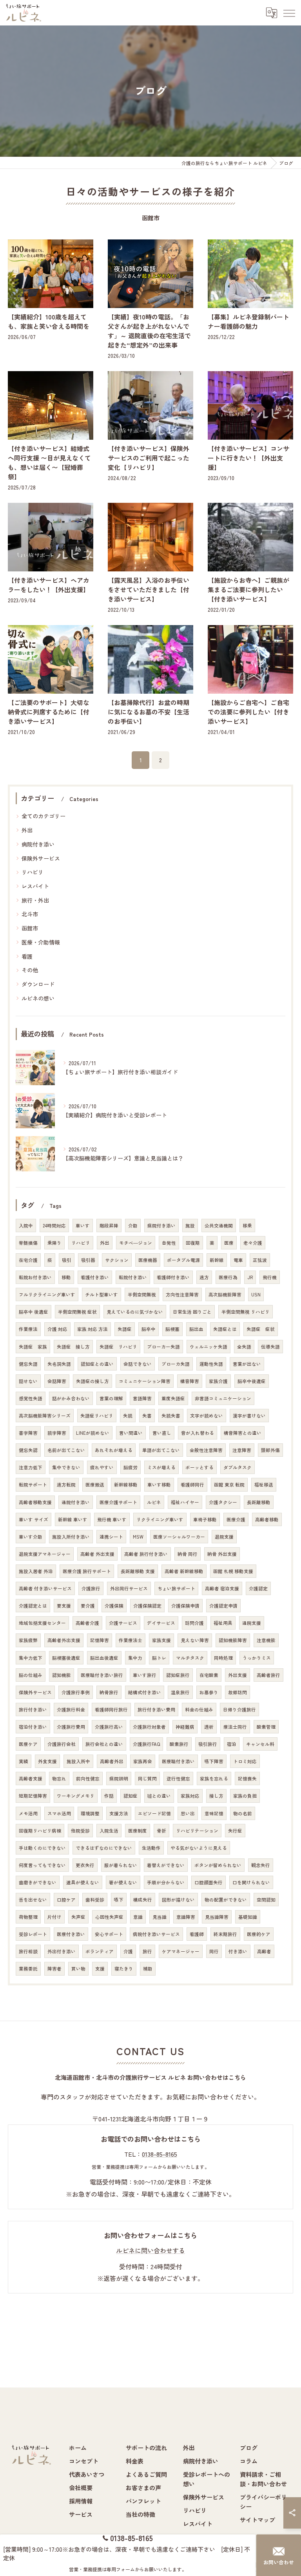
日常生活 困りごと (192, 1312)
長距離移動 (259, 1502)
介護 (128, 1951)
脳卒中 (149, 1329)
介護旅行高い (109, 1727)
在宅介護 (28, 1260)
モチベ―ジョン (136, 1243)
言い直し (162, 1433)
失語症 (125, 1329)
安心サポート (109, 1934)
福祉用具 (223, 1623)
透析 (209, 1727)
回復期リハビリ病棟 (40, 1831)
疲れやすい (102, 1467)
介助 (133, 1225)
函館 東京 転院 (229, 1485)
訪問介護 (194, 1623)
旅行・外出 (35, 900)
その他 (30, 970)
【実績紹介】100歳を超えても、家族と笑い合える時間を (49, 321)
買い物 (78, 1969)
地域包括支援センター (42, 1623)
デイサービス (161, 1623)
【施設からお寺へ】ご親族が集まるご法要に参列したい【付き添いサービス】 (248, 589)
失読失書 (171, 1416)
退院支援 (224, 1537)
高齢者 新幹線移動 (184, 1571)
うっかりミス (257, 1658)
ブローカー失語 (163, 1347)
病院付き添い (38, 844)
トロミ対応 (245, 1761)
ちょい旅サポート (176, 1588)
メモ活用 (28, 1813)
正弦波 (260, 1260)
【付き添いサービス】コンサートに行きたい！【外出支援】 (248, 458)
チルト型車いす (102, 1294)
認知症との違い (97, 1364)
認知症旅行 (178, 1675)
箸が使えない (123, 1882)
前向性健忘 (88, 1778)
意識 (138, 1917)
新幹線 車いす (73, 1519)
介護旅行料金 (71, 1709)
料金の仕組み (199, 1709)
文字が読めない (207, 1416)
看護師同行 (192, 1485)
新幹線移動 (126, 1485)
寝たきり (124, 1969)
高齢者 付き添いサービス (45, 1588)
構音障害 (190, 1381)
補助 (148, 1969)
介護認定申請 (223, 1606)
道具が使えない (83, 1882)
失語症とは (225, 1329)
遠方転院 (66, 1485)
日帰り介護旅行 (239, 1709)
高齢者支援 (31, 1778)
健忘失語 (28, 1364)
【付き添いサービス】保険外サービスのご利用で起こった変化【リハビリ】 (149, 458)
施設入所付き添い (71, 1537)
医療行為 (228, 1277)
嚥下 (119, 1900)
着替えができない (166, 1865)
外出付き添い (62, 1951)
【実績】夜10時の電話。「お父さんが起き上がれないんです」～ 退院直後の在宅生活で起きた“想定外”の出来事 (149, 331)
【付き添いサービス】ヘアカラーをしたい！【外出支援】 (49, 585)
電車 (238, 1260)
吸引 (67, 1260)
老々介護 (253, 1243)
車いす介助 (31, 1537)
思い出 (188, 1813)
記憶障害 (100, 1640)
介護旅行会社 (62, 1744)
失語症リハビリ (97, 1416)
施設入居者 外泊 (36, 1571)
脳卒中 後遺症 (34, 1312)
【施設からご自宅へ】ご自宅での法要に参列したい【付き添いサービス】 (248, 712)
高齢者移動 (267, 1519)
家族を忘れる (214, 1778)
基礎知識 (248, 1917)
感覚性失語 (31, 1398)
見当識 (160, 1917)
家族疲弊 (28, 1640)
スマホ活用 (59, 1813)
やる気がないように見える (199, 1848)
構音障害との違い (243, 1433)
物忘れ (59, 1778)
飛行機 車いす (112, 1519)
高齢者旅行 (268, 1675)
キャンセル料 (260, 1744)
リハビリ (33, 872)
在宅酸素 (209, 1675)
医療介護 (236, 1519)
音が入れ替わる (198, 1433)
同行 (214, 1951)
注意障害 (242, 1450)
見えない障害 (195, 1640)
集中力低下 (31, 1658)
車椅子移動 (205, 1519)
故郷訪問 (238, 1692)
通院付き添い (76, 1502)
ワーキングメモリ (76, 1796)
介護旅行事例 (76, 1692)
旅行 (147, 1951)
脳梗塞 (172, 1329)
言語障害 (142, 1398)
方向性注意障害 (182, 1294)
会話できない (138, 1364)
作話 (109, 1796)
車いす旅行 (145, 1675)
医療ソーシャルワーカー (179, 1537)
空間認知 (266, 1900)
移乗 (247, 1225)
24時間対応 (54, 1225)
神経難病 (185, 1727)
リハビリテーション (197, 1831)
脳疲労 (131, 1467)
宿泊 (232, 1744)
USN (256, 1294)
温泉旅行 (180, 1692)
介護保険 (114, 1606)
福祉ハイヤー (185, 1502)
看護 (27, 956)
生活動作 (151, 1848)
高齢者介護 (87, 1623)
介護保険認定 (147, 1606)
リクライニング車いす (160, 1519)
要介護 (88, 1606)
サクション (117, 1260)
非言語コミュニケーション (223, 1398)
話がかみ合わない (71, 1398)
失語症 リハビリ (118, 1347)
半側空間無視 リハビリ (246, 1312)
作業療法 (28, 1329)
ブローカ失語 (176, 1364)
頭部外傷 (270, 1450)
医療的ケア (259, 1934)
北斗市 (30, 914)
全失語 (244, 1347)
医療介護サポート (118, 1502)
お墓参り (209, 1692)
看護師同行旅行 (111, 1709)
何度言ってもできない (42, 1865)
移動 (66, 1277)
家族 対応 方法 (92, 1329)
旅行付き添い (33, 1709)
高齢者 (264, 1951)
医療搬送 (95, 1485)
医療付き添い (71, 1934)
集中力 (135, 1658)
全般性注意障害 (206, 1450)
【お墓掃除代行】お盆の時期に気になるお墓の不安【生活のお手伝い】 (149, 712)
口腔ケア (66, 1900)
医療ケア (28, 1744)
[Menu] (289, 13)
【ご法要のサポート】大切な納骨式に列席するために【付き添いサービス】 (49, 712)
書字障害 (28, 1433)
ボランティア (100, 1951)
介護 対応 (57, 1329)
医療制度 (138, 1831)
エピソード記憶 (154, 1813)
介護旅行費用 (71, 1727)
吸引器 (88, 1260)
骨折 (161, 1831)
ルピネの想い (38, 998)
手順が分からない (166, 1882)
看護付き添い (95, 1277)
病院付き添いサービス (156, 1934)
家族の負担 (245, 1796)
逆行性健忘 (178, 1778)
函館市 (30, 928)
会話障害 (57, 1381)
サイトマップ (257, 2520)
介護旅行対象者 (149, 1727)
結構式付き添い (145, 1692)
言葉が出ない (247, 1364)
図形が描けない (178, 1900)
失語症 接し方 (73, 1347)
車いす (83, 1225)
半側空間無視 (142, 1294)
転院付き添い (133, 1277)
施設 (190, 1225)
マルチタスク (190, 1658)
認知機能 (62, 1675)
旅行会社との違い (104, 1744)
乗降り (54, 1243)
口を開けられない (251, 1882)
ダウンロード (38, 984)
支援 (100, 1969)
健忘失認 (28, 1450)
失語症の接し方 (92, 1381)
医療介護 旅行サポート (87, 1571)
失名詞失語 (59, 1364)
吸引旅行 (208, 1744)
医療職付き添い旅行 (102, 1675)
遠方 (204, 1277)
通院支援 (252, 1623)
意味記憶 (214, 1813)
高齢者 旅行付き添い (146, 1554)
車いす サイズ (34, 1519)
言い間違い (131, 1433)
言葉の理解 (111, 1398)
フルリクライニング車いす (47, 1294)
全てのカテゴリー (44, 816)
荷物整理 (28, 1917)
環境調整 (90, 1813)
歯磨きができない (38, 1882)
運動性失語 (211, 1364)
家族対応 (190, 1796)
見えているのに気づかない (135, 1312)
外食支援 (47, 1761)
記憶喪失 (247, 1778)
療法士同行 (235, 1727)
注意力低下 (31, 1467)
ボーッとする (199, 1467)
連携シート (111, 1537)
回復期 (193, 1243)
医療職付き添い (178, 1761)
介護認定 (258, 1588)
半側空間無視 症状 (77, 1312)
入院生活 (109, 1831)
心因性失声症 (109, 1917)
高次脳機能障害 (225, 1294)
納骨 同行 (188, 1554)
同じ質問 (147, 1778)
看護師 (197, 1934)
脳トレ (159, 1658)
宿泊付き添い (33, 1727)
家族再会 (143, 1761)
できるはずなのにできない (104, 1848)
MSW (138, 1537)
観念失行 (261, 1865)
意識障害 (186, 1917)
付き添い (238, 1951)
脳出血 (196, 1329)
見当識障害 (217, 1917)
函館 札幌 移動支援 (233, 1571)
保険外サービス (41, 858)
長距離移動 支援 (138, 1571)
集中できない (66, 1467)
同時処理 (223, 1658)
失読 (128, 1416)
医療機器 (148, 1260)
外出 (27, 830)
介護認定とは (33, 1606)
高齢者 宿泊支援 (222, 1588)
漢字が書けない (249, 1416)
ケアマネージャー (181, 1951)
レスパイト (35, 886)
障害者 (54, 1969)
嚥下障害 (214, 1761)
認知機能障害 (233, 1640)
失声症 (78, 1917)
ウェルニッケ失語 (209, 1347)
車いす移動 (159, 1485)
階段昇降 (109, 1225)
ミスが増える (161, 1467)
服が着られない (121, 1865)
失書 (147, 1416)
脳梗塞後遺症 (66, 1658)
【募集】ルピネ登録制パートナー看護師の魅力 (248, 321)
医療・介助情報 (41, 942)
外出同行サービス (129, 1588)
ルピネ (154, 1502)
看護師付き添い (173, 1277)
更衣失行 (85, 1865)
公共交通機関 (219, 1225)
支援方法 (119, 1813)
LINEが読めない (93, 1433)
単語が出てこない (161, 1450)
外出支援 (238, 1675)
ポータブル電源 (183, 1260)
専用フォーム (121, 2569)
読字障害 (57, 1433)
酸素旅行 (179, 1744)
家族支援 (161, 1640)
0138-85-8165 (160, 2154)
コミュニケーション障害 (145, 1381)
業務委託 (28, 1969)
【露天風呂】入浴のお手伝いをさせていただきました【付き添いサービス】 (149, 589)
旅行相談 (28, 1951)
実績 (24, 1761)
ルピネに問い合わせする (150, 2250)
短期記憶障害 (33, 1796)
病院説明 (119, 1778)
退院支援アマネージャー (45, 1554)
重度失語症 (173, 1398)
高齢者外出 (112, 1761)
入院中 (26, 1225)
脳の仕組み (31, 1675)
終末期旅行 (225, 1934)
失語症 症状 (261, 1329)
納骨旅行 (109, 1692)
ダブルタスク (238, 1467)
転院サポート (33, 1485)
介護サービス (123, 1623)
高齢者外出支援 (64, 1640)
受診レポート (33, 1934)
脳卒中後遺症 (252, 1381)
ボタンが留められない (218, 1865)
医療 (229, 1243)
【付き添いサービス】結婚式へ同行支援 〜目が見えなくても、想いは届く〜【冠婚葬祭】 (49, 462)
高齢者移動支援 (35, 1502)
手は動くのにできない (42, 1848)
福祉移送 (264, 1485)
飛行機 (270, 1277)
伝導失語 (270, 1347)
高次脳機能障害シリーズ (45, 1416)
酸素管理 (266, 1727)
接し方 (216, 1796)
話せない (28, 1381)
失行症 (235, 1831)
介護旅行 (91, 1588)
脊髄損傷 (28, 1243)
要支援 (64, 1606)
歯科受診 (95, 1900)
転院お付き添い (35, 1277)
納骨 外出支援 (222, 1554)
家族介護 (218, 1381)
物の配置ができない (226, 1900)
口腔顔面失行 (209, 1882)
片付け (54, 1917)
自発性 (169, 1243)
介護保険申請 (185, 1606)
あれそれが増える (114, 1450)
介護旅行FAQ (146, 1744)
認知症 (131, 1796)
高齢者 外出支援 (97, 1554)
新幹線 (217, 1260)
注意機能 (266, 1640)
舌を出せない (33, 1900)
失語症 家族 (33, 1347)
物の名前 (243, 1813)
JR (250, 1277)
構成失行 (143, 1900)
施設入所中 (78, 1761)
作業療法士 (131, 1640)
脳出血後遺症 (104, 1658)
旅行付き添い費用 (156, 1709)
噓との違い (159, 1796)
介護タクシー (223, 1502)
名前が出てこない (66, 1450)
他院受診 (80, 1831)
